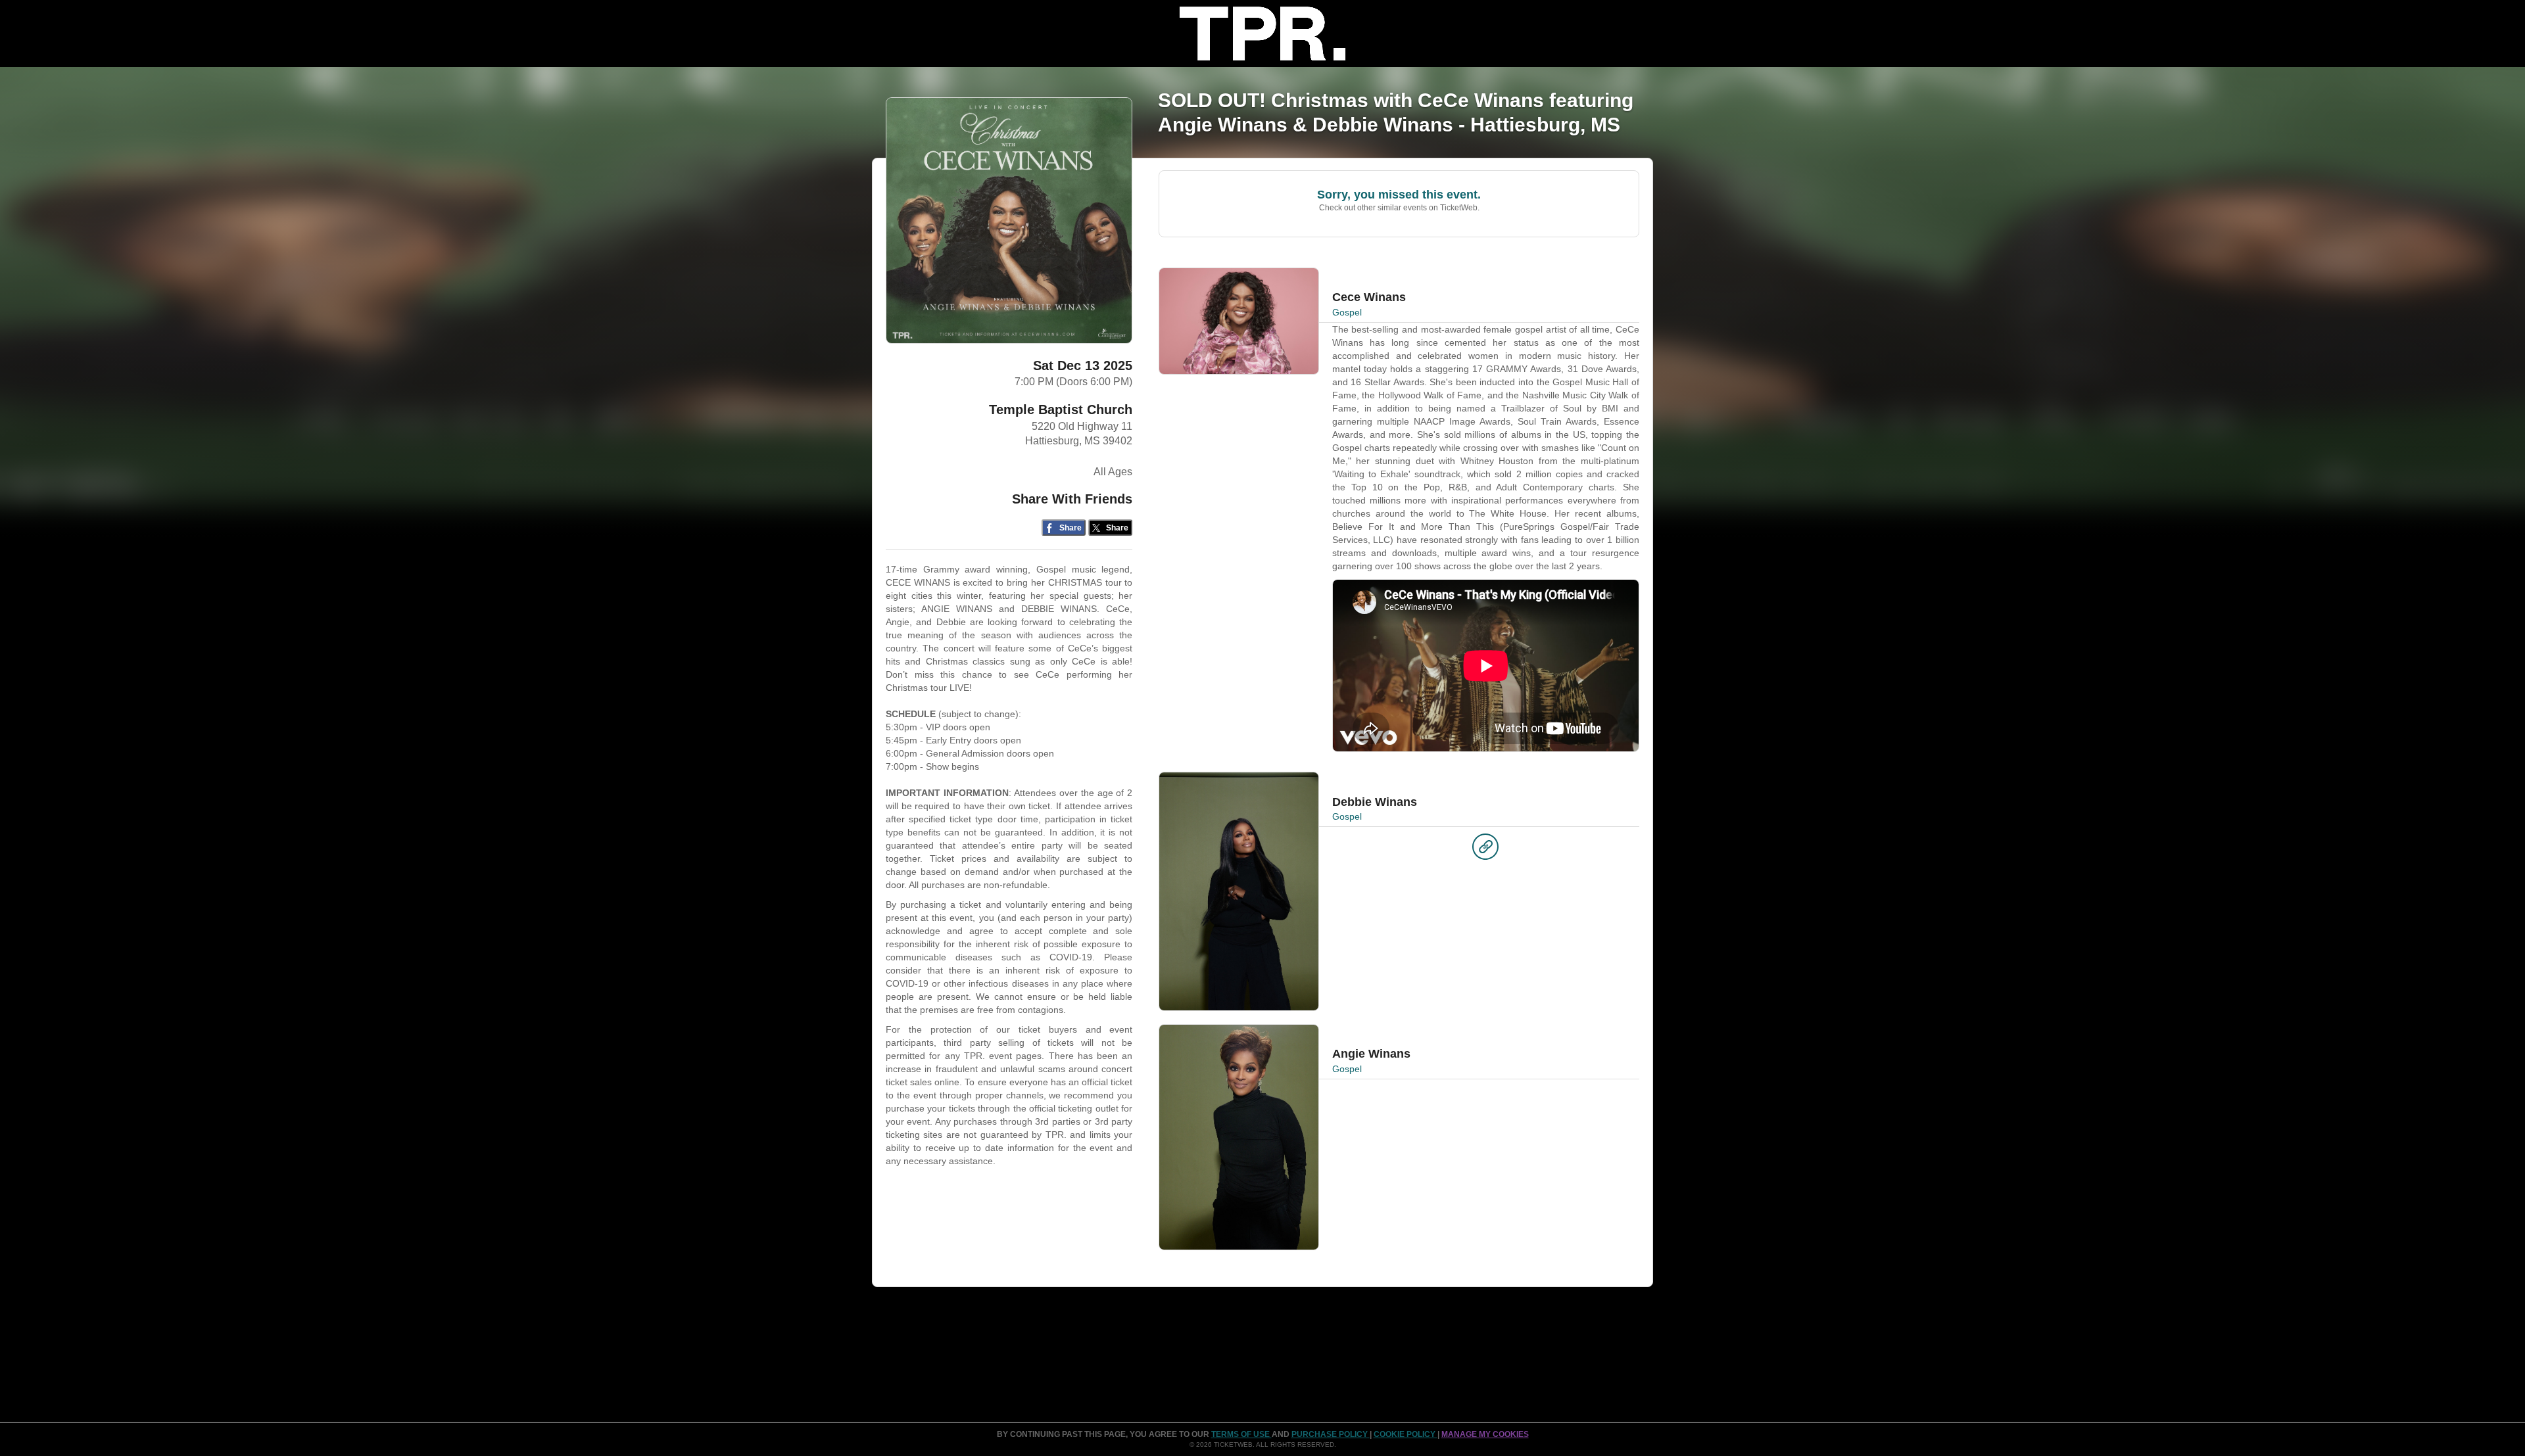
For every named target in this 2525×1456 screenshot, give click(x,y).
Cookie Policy (1406, 1434)
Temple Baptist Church (1061, 410)
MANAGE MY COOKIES (1485, 1434)
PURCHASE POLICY (1331, 1434)
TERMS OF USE (1241, 1434)
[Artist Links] (1485, 850)
